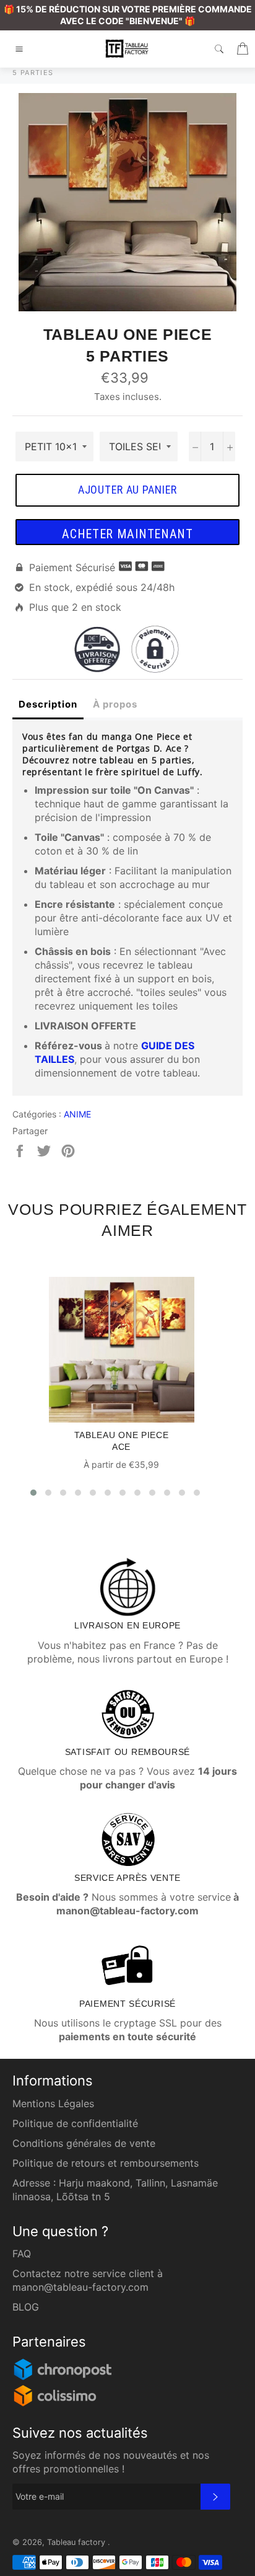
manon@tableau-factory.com (80, 2287)
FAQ (22, 2254)
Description (48, 704)
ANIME (77, 1114)
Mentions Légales (53, 2103)
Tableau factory (77, 2542)
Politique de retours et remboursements (106, 2163)
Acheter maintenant (127, 534)
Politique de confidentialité (75, 2123)
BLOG (26, 2307)
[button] (33, 1493)
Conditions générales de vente (84, 2143)
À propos (115, 704)
